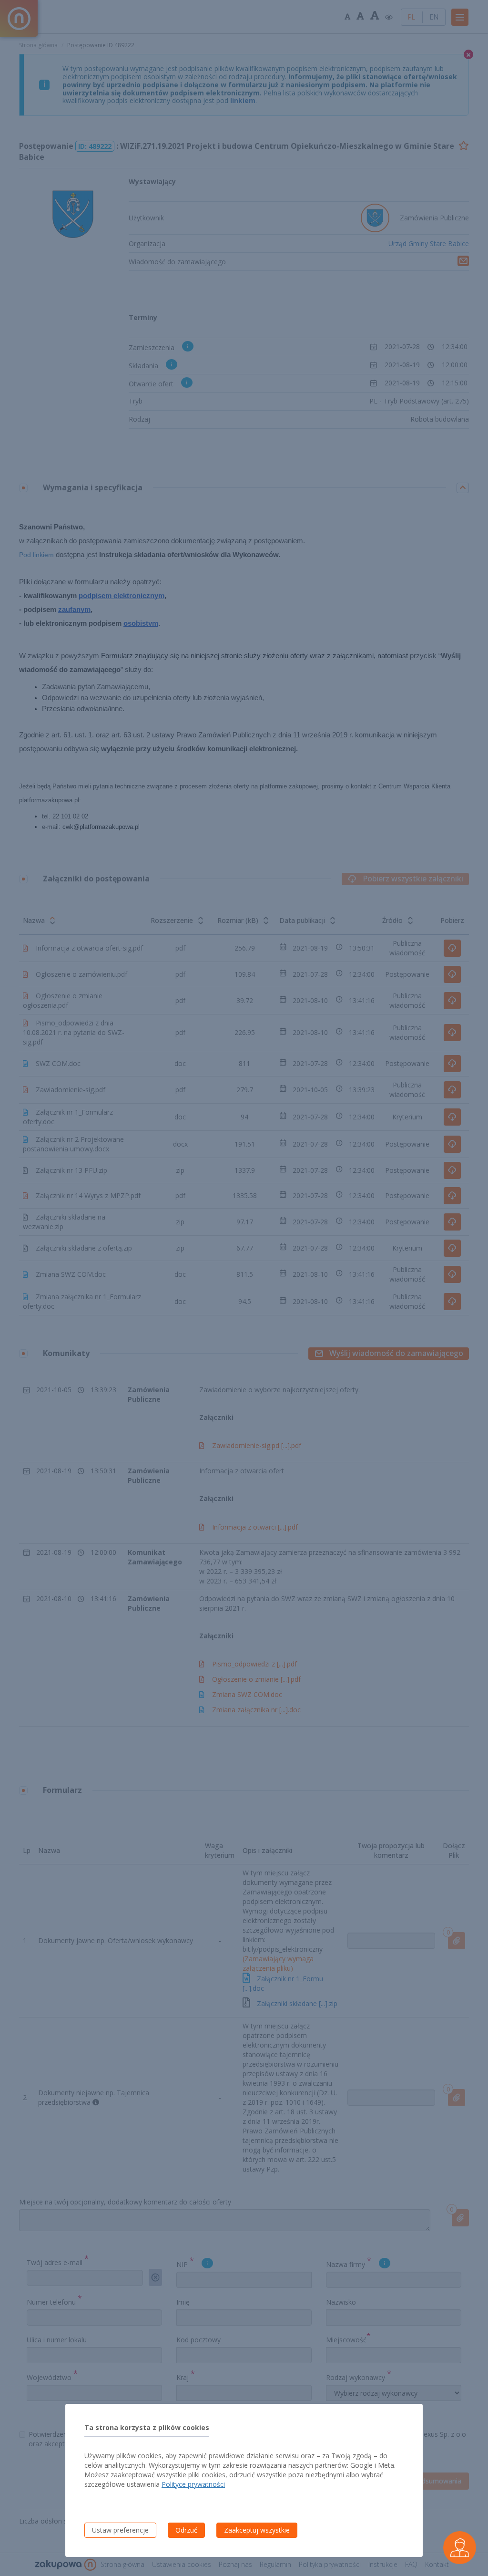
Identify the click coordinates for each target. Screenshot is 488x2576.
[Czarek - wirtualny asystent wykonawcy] (460, 2548)
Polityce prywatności (193, 2484)
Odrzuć (186, 2530)
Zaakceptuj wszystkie (257, 2530)
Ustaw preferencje (120, 2530)
